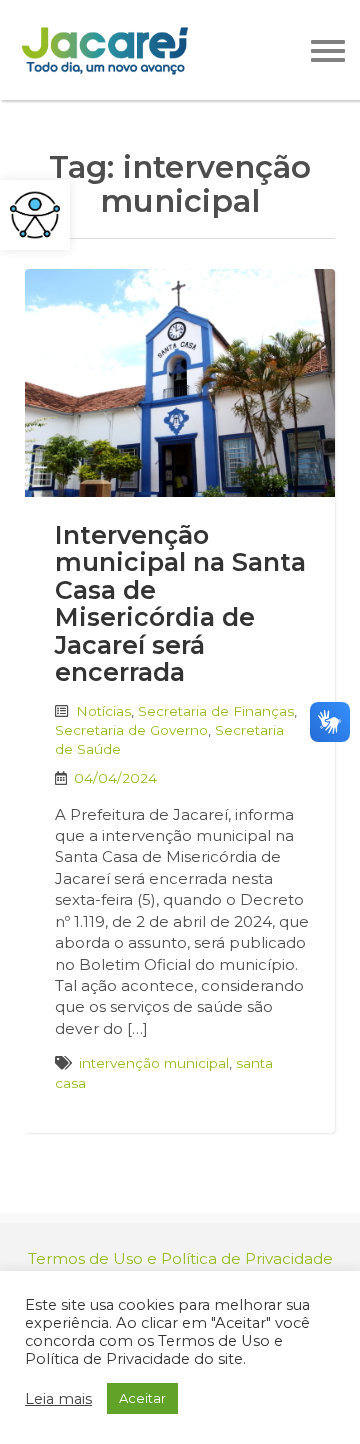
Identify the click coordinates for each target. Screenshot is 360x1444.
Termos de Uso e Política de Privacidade (180, 1258)
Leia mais (58, 1399)
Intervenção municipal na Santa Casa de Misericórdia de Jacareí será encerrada (180, 604)
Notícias (103, 711)
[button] (35, 215)
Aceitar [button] (142, 1398)
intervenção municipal (154, 1063)
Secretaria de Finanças (216, 711)
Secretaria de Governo (131, 730)
